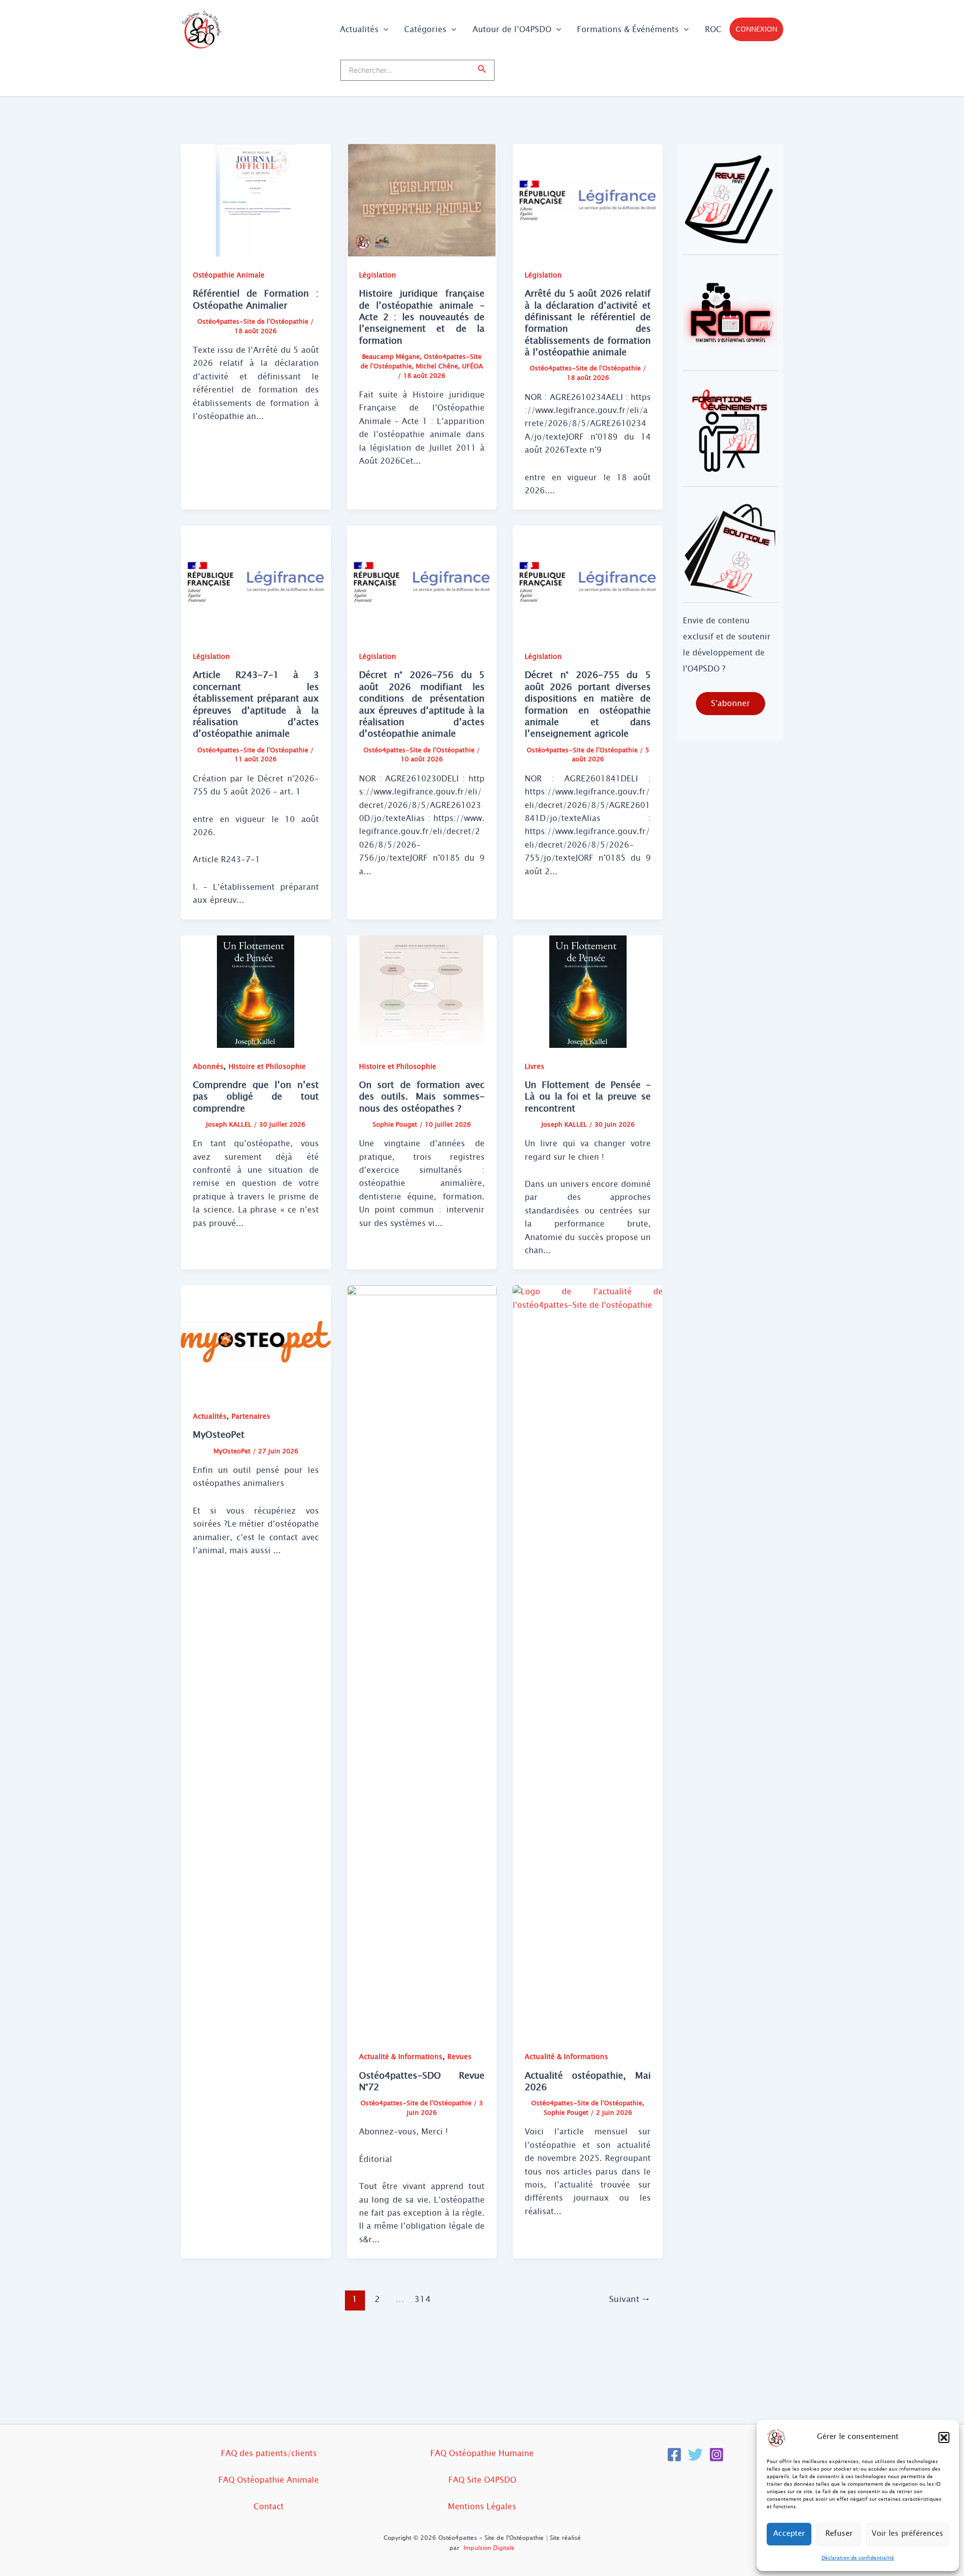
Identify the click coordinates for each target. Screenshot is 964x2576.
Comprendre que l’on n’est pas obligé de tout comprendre (256, 1097)
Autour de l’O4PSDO (512, 29)
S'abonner (731, 703)
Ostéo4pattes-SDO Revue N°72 (422, 2081)
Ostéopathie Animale (229, 275)
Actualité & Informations (401, 2057)
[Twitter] (695, 2455)
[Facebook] (674, 2455)
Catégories (425, 29)
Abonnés (208, 1067)
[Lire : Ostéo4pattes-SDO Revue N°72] (422, 1661)
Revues (459, 2057)
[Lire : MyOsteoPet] (256, 1341)
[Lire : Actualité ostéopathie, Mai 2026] (588, 1661)
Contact (269, 2506)
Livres (534, 1067)
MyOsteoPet (219, 1435)
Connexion (756, 29)
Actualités (359, 29)
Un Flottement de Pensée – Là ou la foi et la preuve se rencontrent (588, 1097)
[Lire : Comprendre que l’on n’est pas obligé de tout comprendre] (256, 991)
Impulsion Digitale (489, 2548)
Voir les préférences (908, 2534)
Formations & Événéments (628, 29)
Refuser (839, 2534)
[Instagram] (716, 2455)
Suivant (629, 2299)
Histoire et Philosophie (267, 1067)
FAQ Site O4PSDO (482, 2480)
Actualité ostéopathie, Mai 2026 (588, 2081)
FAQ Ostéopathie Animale (269, 2480)
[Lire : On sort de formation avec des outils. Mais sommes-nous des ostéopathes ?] (422, 991)
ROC (713, 29)
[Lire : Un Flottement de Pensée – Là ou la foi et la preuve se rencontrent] (588, 991)
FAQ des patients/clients (269, 2453)
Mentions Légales (482, 2506)
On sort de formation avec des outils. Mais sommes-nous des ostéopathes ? (422, 1097)
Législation (378, 275)
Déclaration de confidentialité (858, 2558)
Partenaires (251, 1416)
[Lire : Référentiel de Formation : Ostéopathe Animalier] (256, 199)
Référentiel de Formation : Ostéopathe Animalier (256, 299)
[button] (944, 2437)
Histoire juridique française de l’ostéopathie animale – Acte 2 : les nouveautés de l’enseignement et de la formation (422, 317)
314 (423, 2299)
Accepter (789, 2534)
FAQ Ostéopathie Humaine (482, 2453)
